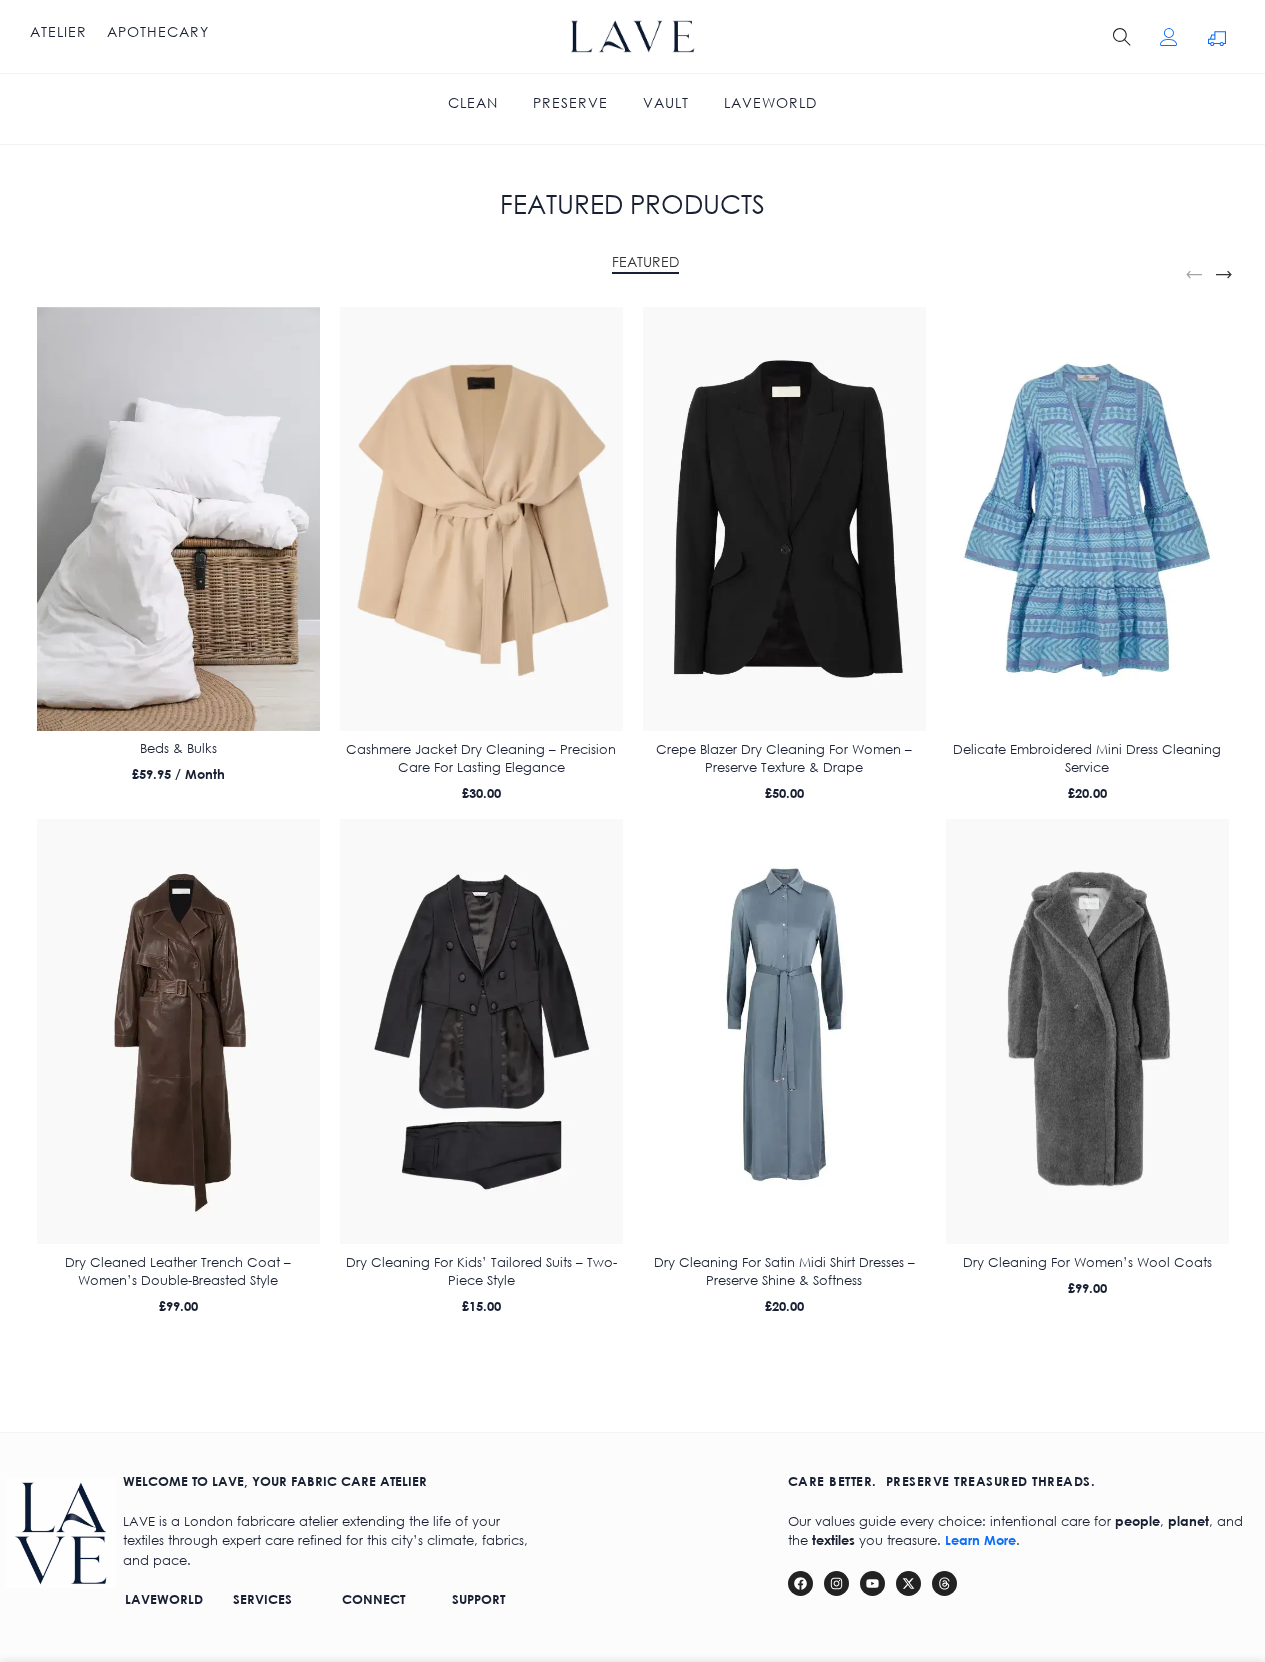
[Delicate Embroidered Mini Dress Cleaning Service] (1087, 519)
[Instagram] (836, 1583)
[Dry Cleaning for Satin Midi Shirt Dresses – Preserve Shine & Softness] (784, 1031)
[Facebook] (800, 1583)
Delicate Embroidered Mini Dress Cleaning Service (1087, 758)
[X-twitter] (908, 1583)
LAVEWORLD (770, 103)
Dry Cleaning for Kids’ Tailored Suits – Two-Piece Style (481, 1271)
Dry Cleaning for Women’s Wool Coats (1087, 1262)
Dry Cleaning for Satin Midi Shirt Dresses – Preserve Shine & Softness (784, 1271)
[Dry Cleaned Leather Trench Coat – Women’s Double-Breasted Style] (178, 1031)
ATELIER (58, 32)
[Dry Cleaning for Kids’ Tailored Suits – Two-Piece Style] (481, 1031)
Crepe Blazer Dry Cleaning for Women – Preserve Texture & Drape (784, 758)
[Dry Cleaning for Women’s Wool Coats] (1087, 1031)
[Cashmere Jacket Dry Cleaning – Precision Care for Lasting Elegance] (481, 519)
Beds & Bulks (178, 748)
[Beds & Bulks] (178, 519)
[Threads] (944, 1583)
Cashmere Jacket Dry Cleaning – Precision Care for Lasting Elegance (481, 758)
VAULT (666, 103)
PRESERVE (570, 103)
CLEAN (473, 103)
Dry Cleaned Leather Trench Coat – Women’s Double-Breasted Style (178, 1271)
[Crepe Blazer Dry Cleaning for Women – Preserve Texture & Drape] (784, 519)
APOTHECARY (158, 32)
